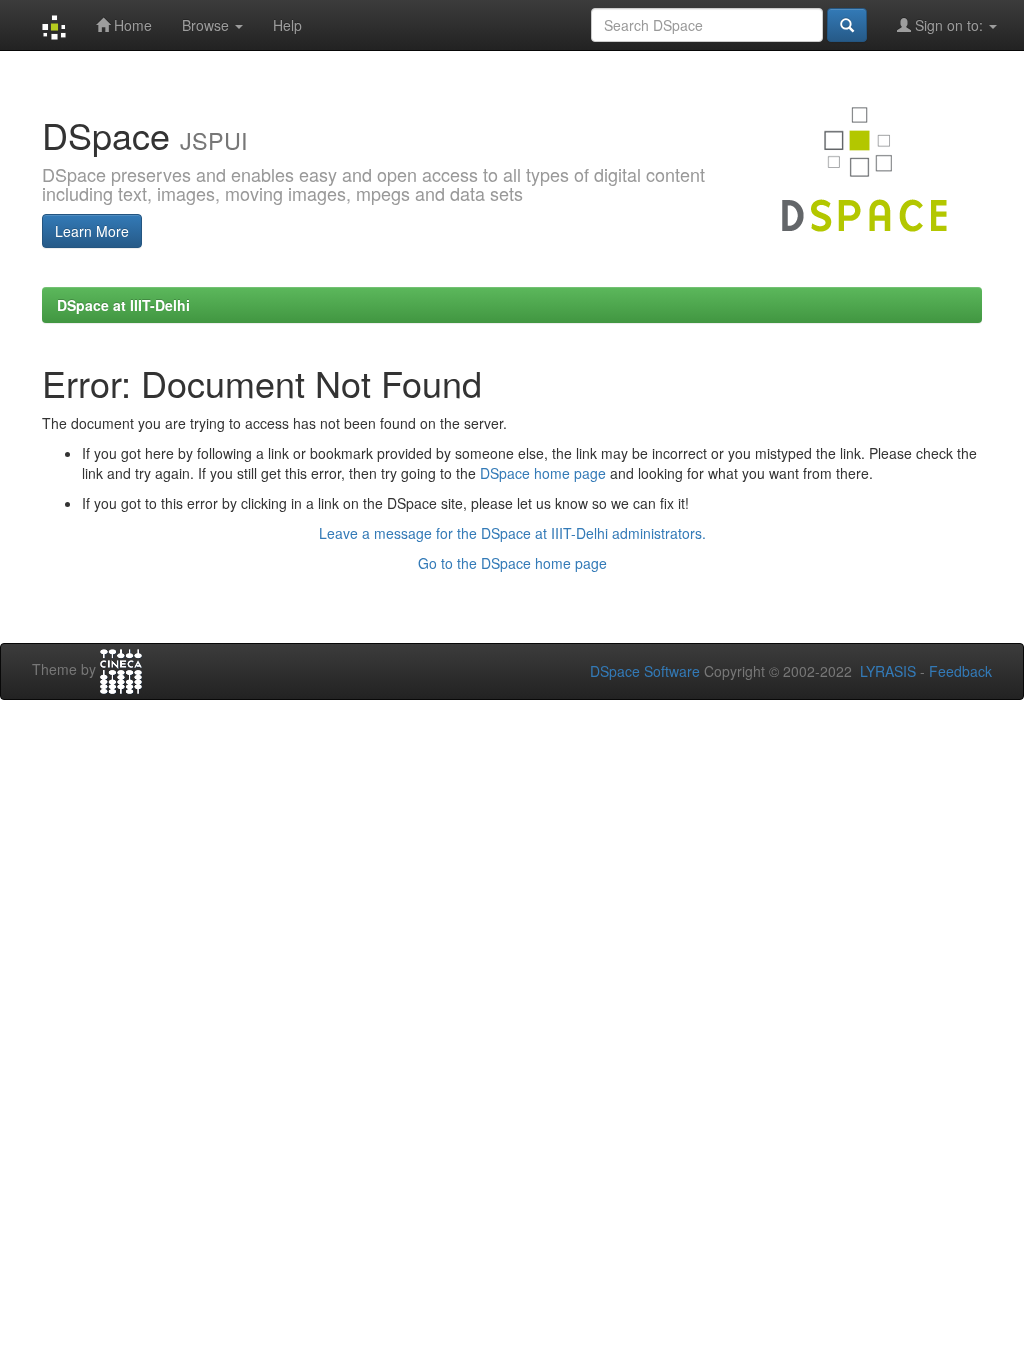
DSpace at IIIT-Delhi (123, 305)
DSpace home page (543, 473)
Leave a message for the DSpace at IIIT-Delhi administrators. (512, 533)
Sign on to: (949, 25)
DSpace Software (645, 671)
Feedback (960, 671)
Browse (207, 25)
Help (287, 25)
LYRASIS (888, 671)
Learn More (92, 231)
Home (131, 25)
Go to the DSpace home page (512, 563)
